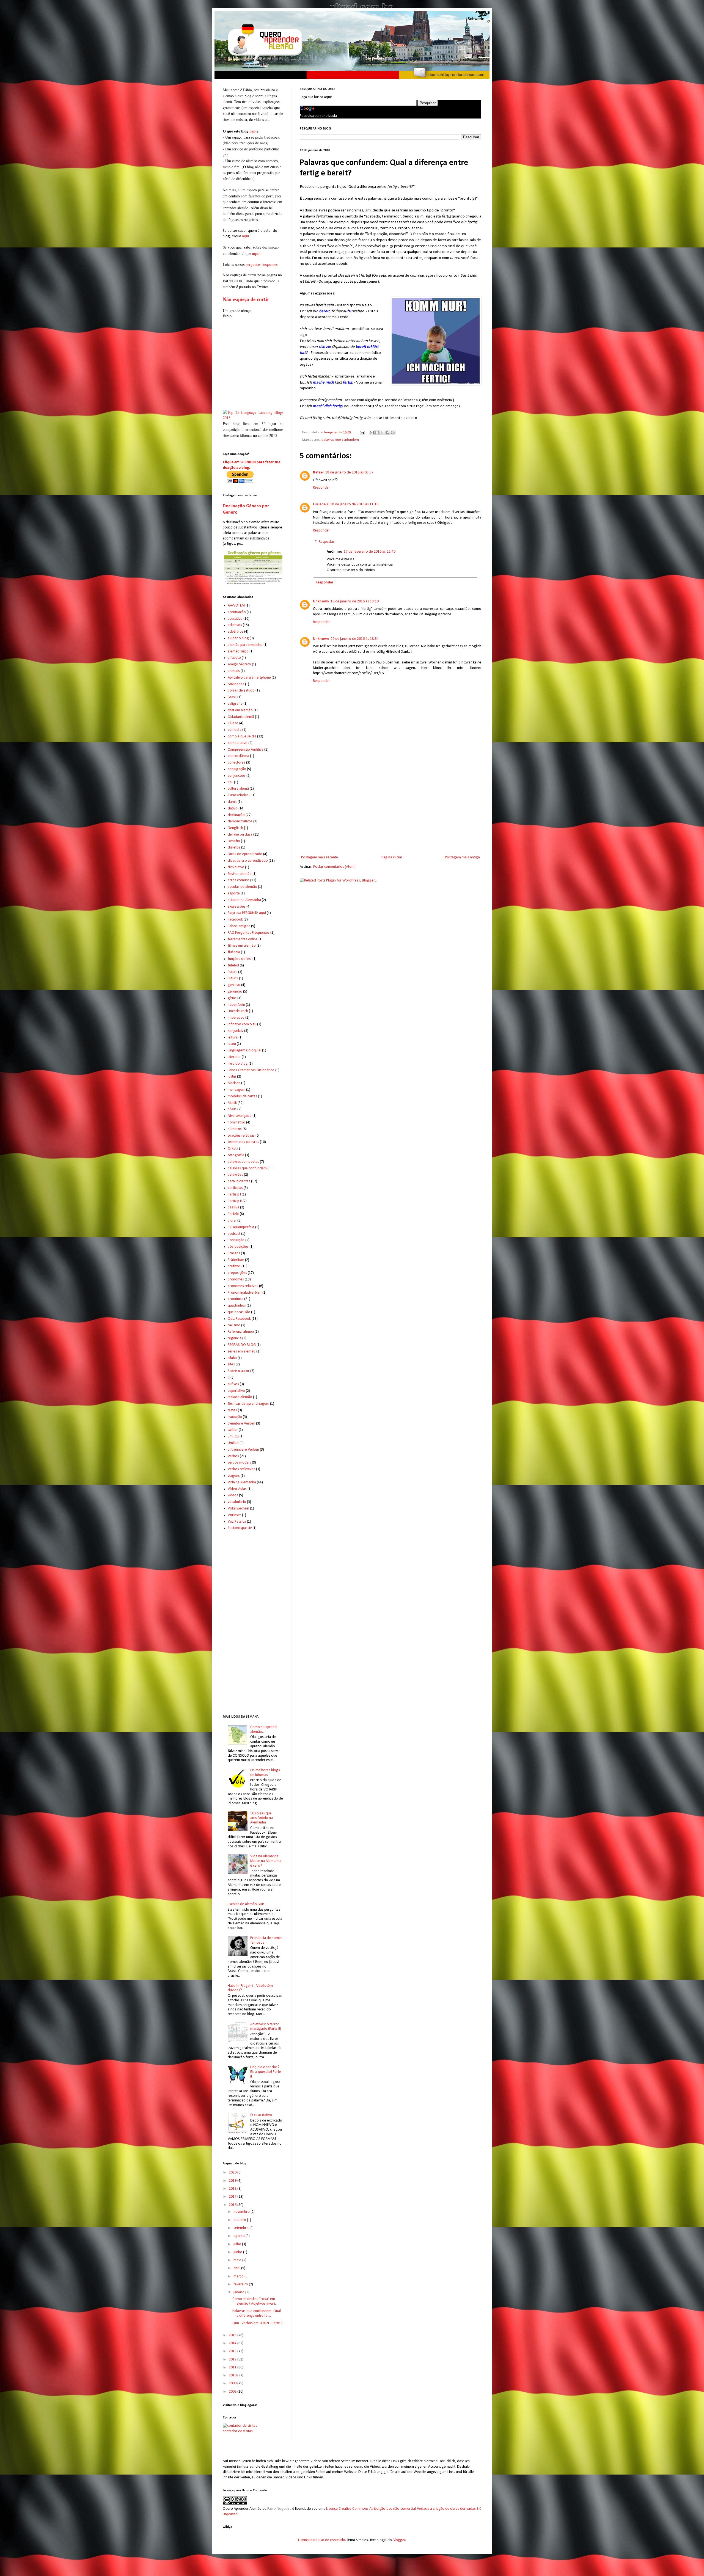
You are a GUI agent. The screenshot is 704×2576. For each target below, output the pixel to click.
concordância (238, 756)
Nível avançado (240, 1116)
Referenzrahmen (241, 1332)
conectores (237, 763)
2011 (233, 2367)
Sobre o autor (239, 1371)
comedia (235, 730)
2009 (233, 2383)
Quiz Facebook (239, 1319)
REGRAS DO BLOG (242, 1345)
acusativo (235, 619)
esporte (234, 893)
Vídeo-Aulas (237, 1489)
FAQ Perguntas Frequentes (249, 933)
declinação (236, 815)
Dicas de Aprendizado (245, 854)
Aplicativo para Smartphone (249, 678)
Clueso (233, 723)
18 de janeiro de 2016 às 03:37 (349, 473)
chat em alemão (240, 710)
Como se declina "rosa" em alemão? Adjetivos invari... (255, 2301)
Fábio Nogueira (279, 2509)
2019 (233, 2181)
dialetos (234, 848)
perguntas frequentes (262, 264)
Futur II (233, 978)
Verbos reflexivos (241, 1469)
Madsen (234, 1083)
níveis (232, 1109)
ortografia (236, 1155)
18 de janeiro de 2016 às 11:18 (354, 504)
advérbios (236, 632)
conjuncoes (237, 776)
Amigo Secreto (239, 664)
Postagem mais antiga (462, 857)
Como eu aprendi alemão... (264, 1729)
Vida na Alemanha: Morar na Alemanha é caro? (266, 1861)
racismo (234, 1325)
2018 (233, 2189)
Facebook (235, 920)
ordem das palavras (243, 1142)
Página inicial (392, 857)
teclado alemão (240, 1397)
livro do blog (238, 1064)
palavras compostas (243, 1162)
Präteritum (236, 1260)
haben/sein (236, 1005)
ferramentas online (243, 939)
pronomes (236, 1279)
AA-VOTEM (236, 606)
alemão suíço (238, 651)
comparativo (238, 743)
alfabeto (234, 658)
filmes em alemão (242, 946)
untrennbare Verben (243, 1450)
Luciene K (321, 504)
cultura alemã (238, 789)
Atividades (236, 684)
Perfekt (233, 1214)
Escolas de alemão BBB (246, 1904)
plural (232, 1221)
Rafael (318, 473)
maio (238, 2260)
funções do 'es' (240, 959)
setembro (241, 2228)
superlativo (236, 1391)
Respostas (327, 542)
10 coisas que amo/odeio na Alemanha (262, 1818)
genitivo (234, 985)
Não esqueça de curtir (246, 299)
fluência (234, 952)
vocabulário (237, 1502)
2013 (233, 2351)
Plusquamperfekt (241, 1227)
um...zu (233, 1436)
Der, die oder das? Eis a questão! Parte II (266, 2072)
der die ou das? (240, 835)
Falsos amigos (239, 926)
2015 (233, 2335)
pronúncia (236, 1299)
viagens (234, 1476)
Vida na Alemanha (242, 1482)
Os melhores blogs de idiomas (265, 1773)
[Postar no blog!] (377, 432)
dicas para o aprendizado (248, 861)
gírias (232, 998)
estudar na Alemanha (244, 900)
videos (233, 1495)
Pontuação (236, 1240)
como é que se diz (242, 736)
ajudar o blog (238, 638)
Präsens (234, 1253)
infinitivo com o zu (242, 1024)
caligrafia (235, 704)
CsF (230, 782)
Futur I (233, 972)
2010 (233, 2375)
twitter (233, 1430)
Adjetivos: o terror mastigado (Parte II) (266, 2027)
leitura (233, 1038)
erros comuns (239, 880)
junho (238, 2252)
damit (232, 802)
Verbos (233, 1456)
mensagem (237, 1090)
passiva (233, 1207)
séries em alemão (242, 1352)
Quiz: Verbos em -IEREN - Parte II (257, 2323)
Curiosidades (238, 795)
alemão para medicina (245, 645)
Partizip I (234, 1195)
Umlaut (233, 1443)
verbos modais (239, 1463)
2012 (233, 2359)
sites (231, 1364)
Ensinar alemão (240, 874)
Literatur (234, 1057)
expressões (237, 907)
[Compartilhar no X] (382, 432)
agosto (240, 2236)
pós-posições (238, 1247)
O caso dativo (261, 2115)
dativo (233, 808)
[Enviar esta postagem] (362, 432)
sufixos (233, 1384)
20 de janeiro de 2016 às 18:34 (355, 639)
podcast (234, 1234)
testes (232, 1410)
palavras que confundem (340, 440)
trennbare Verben (241, 1424)
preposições (237, 1273)
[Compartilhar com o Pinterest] (393, 432)
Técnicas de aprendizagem (248, 1404)
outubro (240, 2220)
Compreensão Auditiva (246, 750)
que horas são (239, 1312)
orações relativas (241, 1136)
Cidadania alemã (241, 717)
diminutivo (236, 867)
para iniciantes (239, 1181)
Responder (321, 488)
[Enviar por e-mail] (372, 432)
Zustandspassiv (240, 1528)
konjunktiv (236, 1031)
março (239, 2276)
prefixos (234, 1266)
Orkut (232, 1149)
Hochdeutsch (238, 1011)
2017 (233, 2197)
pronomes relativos (243, 1286)
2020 (233, 2173)
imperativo (236, 1018)
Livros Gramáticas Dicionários (251, 1070)
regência (235, 1338)
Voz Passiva (237, 1522)
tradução (235, 1417)
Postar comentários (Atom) (334, 867)
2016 (233, 2205)
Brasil (232, 697)
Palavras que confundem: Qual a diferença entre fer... (257, 2313)
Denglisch (235, 828)
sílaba (232, 1358)
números (235, 1129)
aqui (245, 236)
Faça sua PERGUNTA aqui (247, 913)
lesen (232, 1044)
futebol (233, 965)
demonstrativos (240, 821)
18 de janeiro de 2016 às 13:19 (355, 601)
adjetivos (235, 625)
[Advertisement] (391, 809)
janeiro (239, 2292)
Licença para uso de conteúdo (322, 2540)
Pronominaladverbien (245, 1293)
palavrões (235, 1175)
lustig (232, 1077)
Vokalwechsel (238, 1509)
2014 (233, 2343)
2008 (233, 2392)
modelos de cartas (242, 1096)
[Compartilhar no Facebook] (387, 432)
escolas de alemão (242, 887)
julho (238, 2244)
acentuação (237, 612)
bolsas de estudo (241, 691)
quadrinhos (237, 1306)
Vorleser (234, 1515)
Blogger (399, 2540)
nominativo (237, 1122)
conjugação (237, 769)
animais (234, 671)
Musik (232, 1103)
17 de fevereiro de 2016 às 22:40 (370, 552)
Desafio (234, 841)
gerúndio (235, 992)
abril (237, 2268)
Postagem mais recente (320, 857)
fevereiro (241, 2284)
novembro (242, 2212)
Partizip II (235, 1201)
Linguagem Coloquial (244, 1050)
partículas (235, 1188)
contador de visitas (238, 2431)
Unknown (321, 601)
